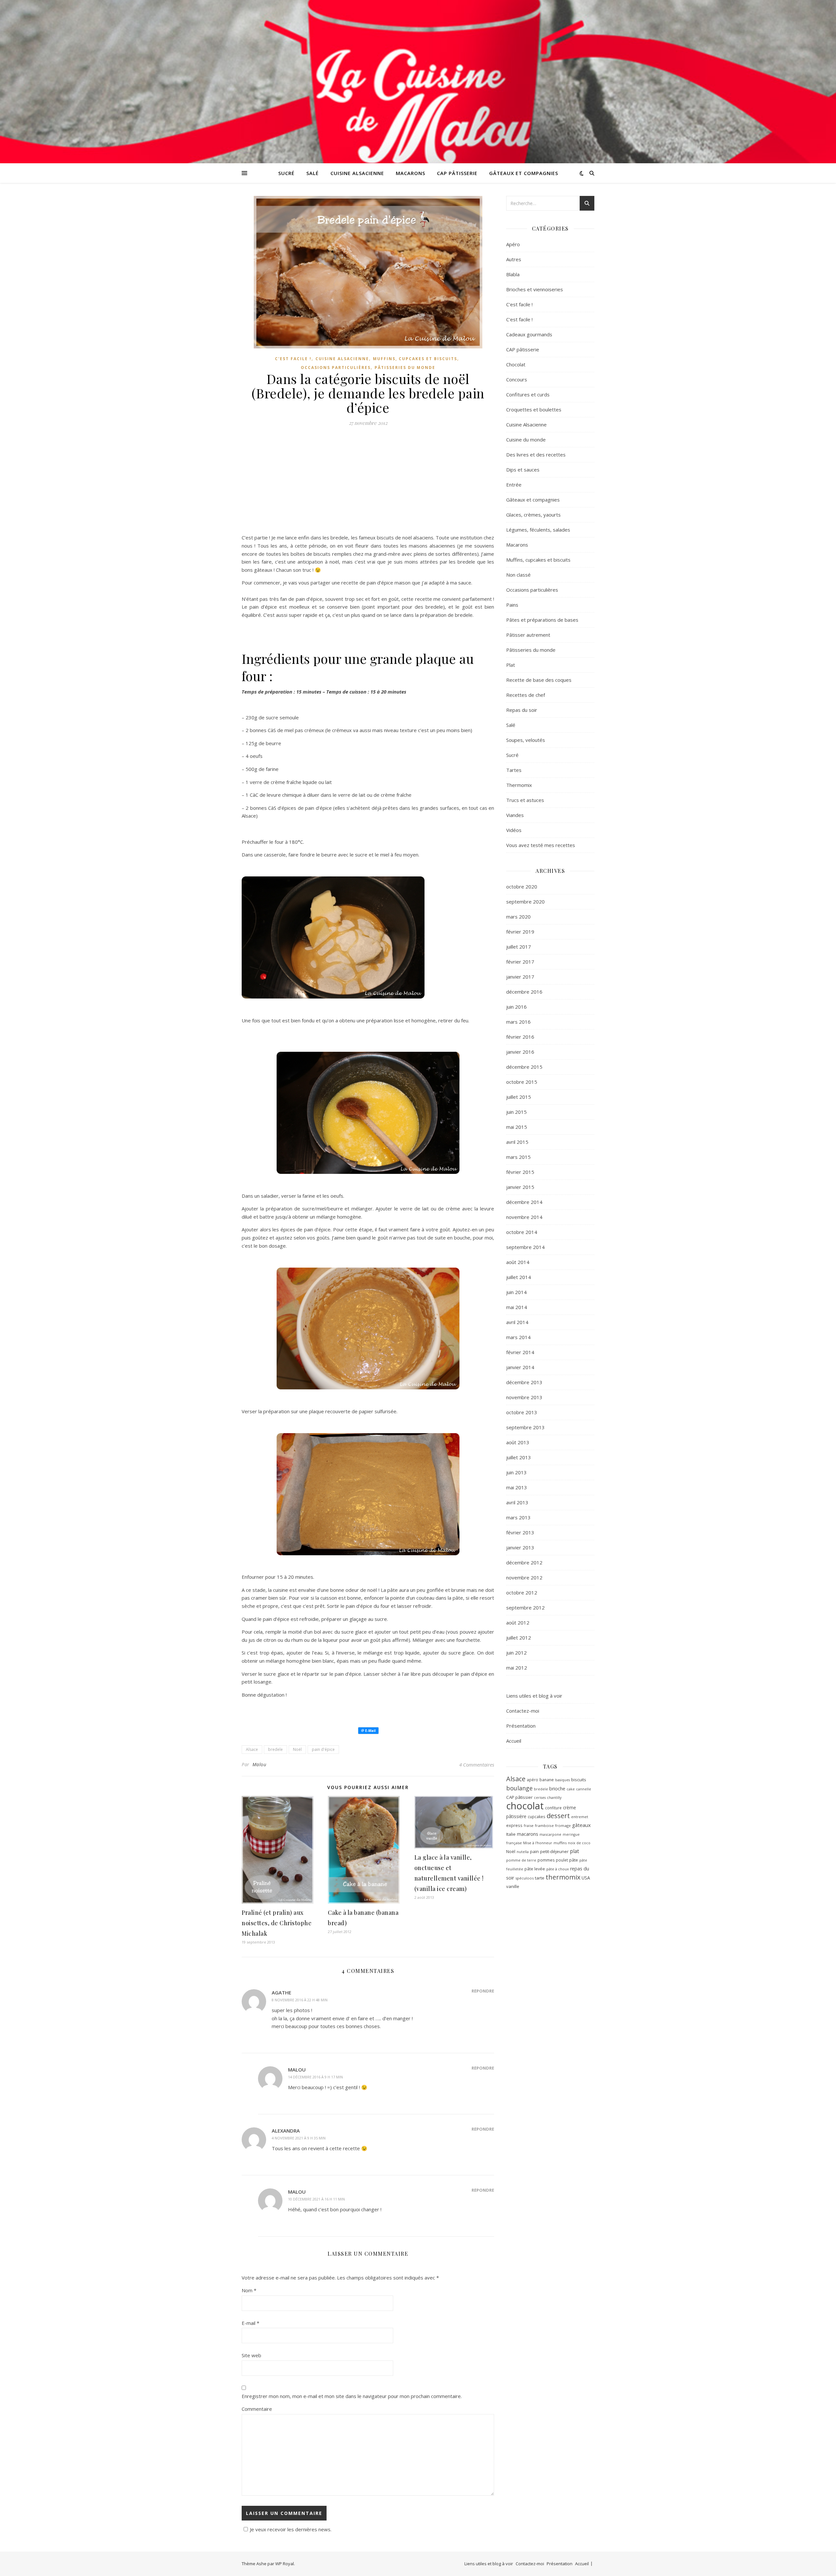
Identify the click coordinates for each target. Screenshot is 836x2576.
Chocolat (516, 364)
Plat (511, 665)
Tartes (514, 770)
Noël (297, 1749)
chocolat (525, 1806)
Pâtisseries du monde (405, 368)
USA (586, 1878)
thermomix (563, 1877)
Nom (249, 2290)
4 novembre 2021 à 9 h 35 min (299, 2138)
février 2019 (520, 932)
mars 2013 (518, 1517)
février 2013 (520, 1532)
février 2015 (520, 1172)
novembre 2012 (524, 1577)
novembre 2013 (524, 1397)
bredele (275, 1749)
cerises (540, 1798)
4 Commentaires (477, 1765)
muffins (560, 1843)
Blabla (513, 274)
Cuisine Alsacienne (357, 173)
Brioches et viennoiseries (535, 289)
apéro (532, 1780)
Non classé (518, 575)
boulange (519, 1788)
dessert (558, 1816)
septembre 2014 (525, 1247)
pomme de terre (521, 1860)
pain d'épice (323, 1749)
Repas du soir (522, 710)
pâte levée (535, 1869)
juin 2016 (516, 1007)
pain (534, 1851)
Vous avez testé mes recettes (541, 845)
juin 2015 (516, 1112)
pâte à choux (558, 1869)
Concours (517, 379)
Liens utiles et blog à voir (534, 1696)
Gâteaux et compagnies (524, 173)
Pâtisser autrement (528, 635)
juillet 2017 (519, 947)
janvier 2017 (520, 977)
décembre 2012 (524, 1562)
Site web (251, 2355)
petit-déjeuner (554, 1851)
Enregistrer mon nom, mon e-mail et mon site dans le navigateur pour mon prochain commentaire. (352, 2396)
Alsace (252, 1749)
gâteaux (581, 1825)
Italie (511, 1834)
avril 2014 (517, 1322)
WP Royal (285, 2564)
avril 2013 (517, 1502)
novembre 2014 (524, 1217)
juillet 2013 (519, 1457)
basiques (563, 1780)
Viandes (515, 815)
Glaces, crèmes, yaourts (533, 515)
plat (574, 1851)
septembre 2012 (525, 1608)
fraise (529, 1825)
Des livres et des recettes (536, 455)
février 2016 (520, 1037)
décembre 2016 (524, 992)
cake (571, 1789)
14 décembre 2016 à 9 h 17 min (315, 2077)
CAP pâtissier (519, 1797)
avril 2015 (517, 1142)
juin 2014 (516, 1292)
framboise (544, 1825)
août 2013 (518, 1442)
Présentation (521, 1726)
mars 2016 (518, 1022)
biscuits (579, 1780)
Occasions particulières (336, 368)
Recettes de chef (526, 695)
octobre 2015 (522, 1082)
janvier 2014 (520, 1367)
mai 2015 (517, 1127)
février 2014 (520, 1352)
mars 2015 (518, 1157)
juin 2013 (516, 1472)
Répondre (483, 1991)
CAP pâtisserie (457, 173)
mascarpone (550, 1834)
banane (547, 1780)
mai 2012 (517, 1668)
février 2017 (520, 962)
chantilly (554, 1797)
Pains (512, 605)
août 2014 (518, 1262)
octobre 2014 (522, 1232)
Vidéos (514, 830)
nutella (523, 1852)
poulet (562, 1860)
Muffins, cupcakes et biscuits (415, 359)
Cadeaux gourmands (529, 334)
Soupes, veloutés (526, 740)
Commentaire (257, 2409)
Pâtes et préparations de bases (542, 620)
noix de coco (579, 1843)
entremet (580, 1817)
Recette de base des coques (539, 680)
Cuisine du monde (526, 440)
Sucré (286, 173)
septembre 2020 (525, 902)
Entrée (514, 485)
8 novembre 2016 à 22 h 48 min (300, 2000)
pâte (574, 1860)
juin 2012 (516, 1653)
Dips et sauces (523, 470)
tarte (540, 1878)
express (514, 1825)
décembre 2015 (524, 1067)
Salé (313, 173)
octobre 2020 (522, 887)
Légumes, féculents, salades (538, 530)
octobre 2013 (522, 1412)
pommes (546, 1860)
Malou (259, 1764)
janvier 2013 (520, 1547)
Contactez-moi (523, 1711)
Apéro (513, 244)
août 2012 (518, 1623)
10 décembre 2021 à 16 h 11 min (316, 2199)
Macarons (410, 173)
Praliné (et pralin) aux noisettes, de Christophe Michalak (277, 1923)
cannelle (584, 1789)
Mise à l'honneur (538, 1843)
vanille (513, 1886)
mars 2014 (518, 1337)
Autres (514, 259)
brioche (557, 1789)
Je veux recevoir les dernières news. (291, 2529)
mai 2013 (517, 1487)
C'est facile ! (293, 359)
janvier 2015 (520, 1187)
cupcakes (537, 1816)
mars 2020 (518, 917)
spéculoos (524, 1878)
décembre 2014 (524, 1202)
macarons (528, 1834)
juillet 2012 (519, 1638)
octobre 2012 (522, 1592)
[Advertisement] (368, 483)
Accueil (514, 1741)
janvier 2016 (520, 1052)
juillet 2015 (519, 1097)
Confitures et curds (528, 394)
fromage (563, 1825)
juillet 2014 (519, 1277)
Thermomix (519, 785)
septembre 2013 (525, 1427)
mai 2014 (517, 1307)
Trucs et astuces (525, 800)
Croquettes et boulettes (534, 409)
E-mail (250, 2323)
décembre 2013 (524, 1382)
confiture (553, 1808)
